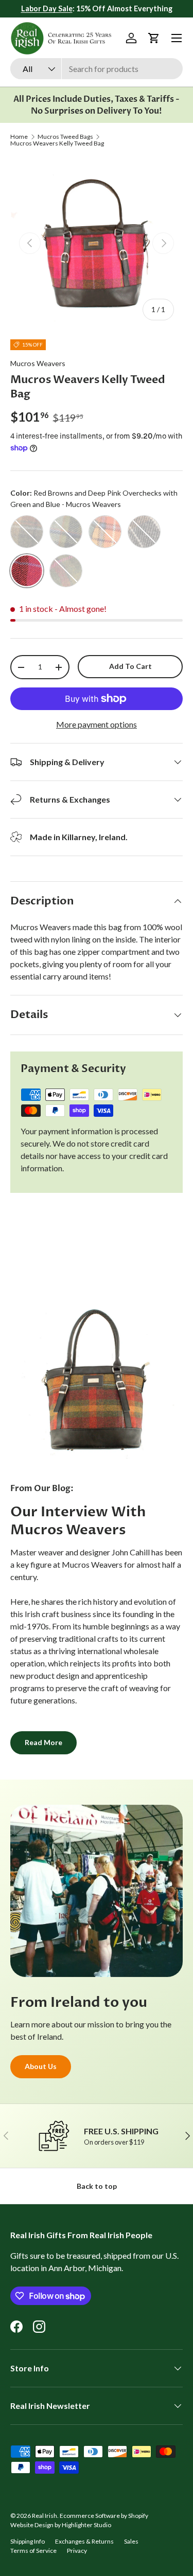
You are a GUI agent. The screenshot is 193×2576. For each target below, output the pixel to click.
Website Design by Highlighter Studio (61, 2525)
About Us (41, 2066)
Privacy (77, 2551)
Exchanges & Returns (84, 2541)
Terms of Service (33, 2551)
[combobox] (97, 69)
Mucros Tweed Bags (65, 137)
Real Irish (45, 2516)
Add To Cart (130, 666)
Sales (131, 2541)
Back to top (97, 2186)
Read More (43, 1742)
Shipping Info (28, 2541)
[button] (154, 38)
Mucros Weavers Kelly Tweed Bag (57, 143)
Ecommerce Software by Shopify (104, 2516)
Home (19, 137)
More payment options (97, 724)
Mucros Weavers (38, 363)
